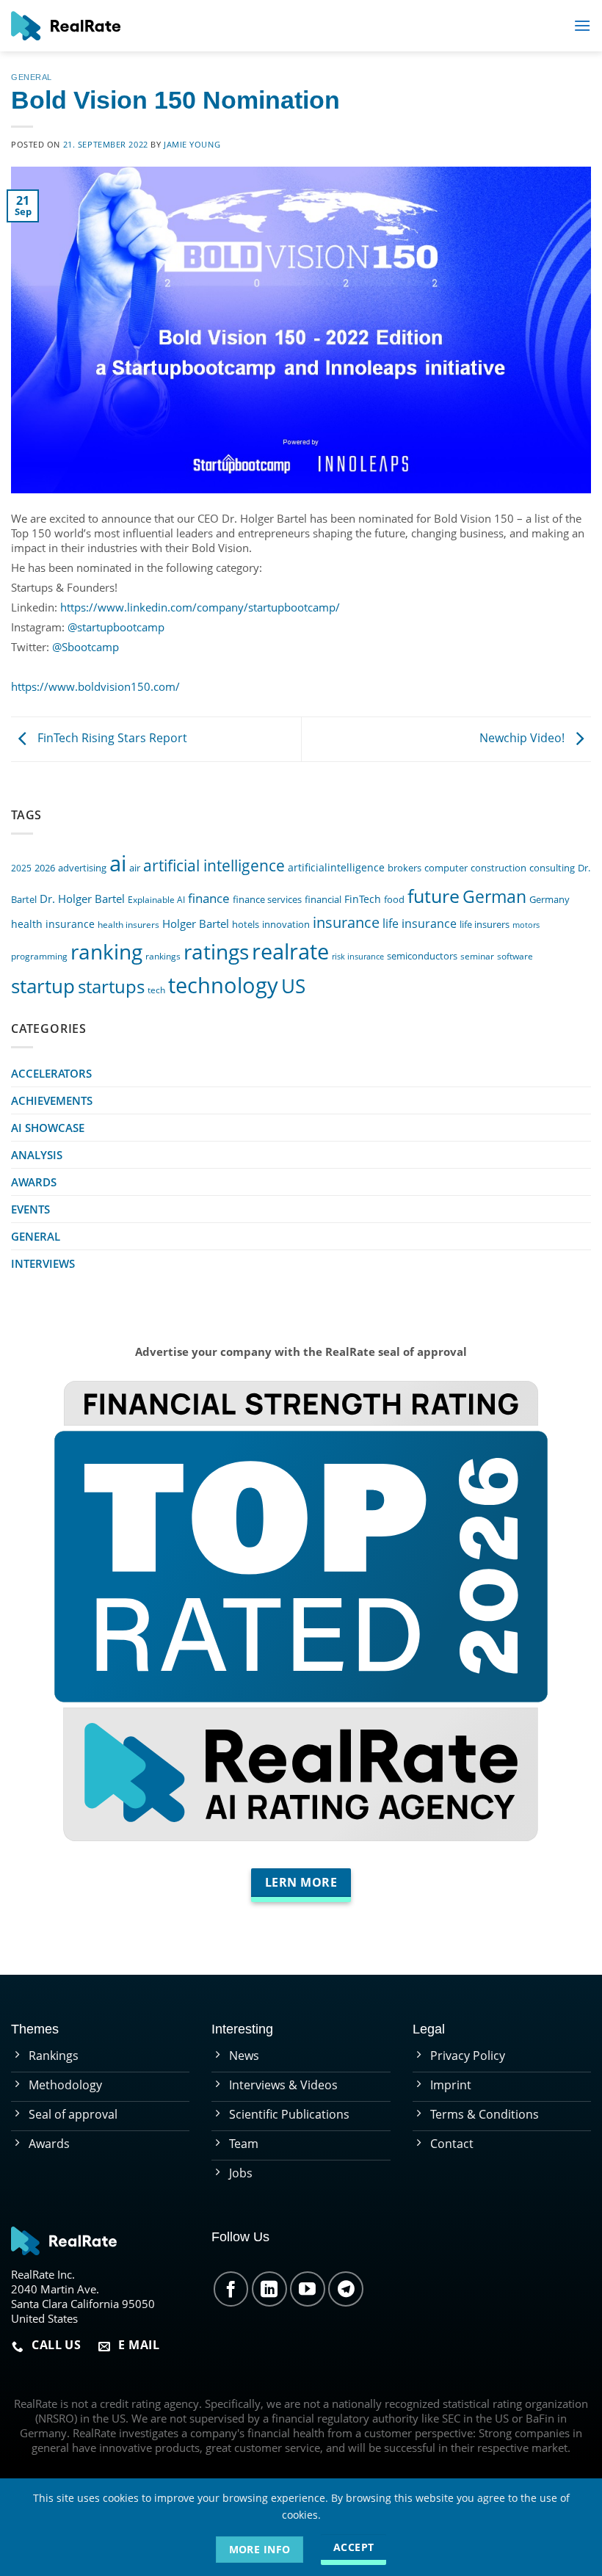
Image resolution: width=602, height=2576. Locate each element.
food (394, 899)
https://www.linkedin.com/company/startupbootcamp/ (200, 607)
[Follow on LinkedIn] (269, 2289)
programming (39, 956)
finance (209, 898)
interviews (43, 1263)
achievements (52, 1100)
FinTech (363, 899)
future (434, 896)
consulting (552, 868)
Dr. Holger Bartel (82, 899)
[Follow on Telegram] (346, 2289)
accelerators (51, 1073)
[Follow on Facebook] (231, 2289)
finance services (267, 900)
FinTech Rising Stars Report (111, 738)
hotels (246, 925)
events (30, 1209)
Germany (550, 900)
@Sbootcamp (86, 647)
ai (118, 863)
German (494, 897)
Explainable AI (156, 899)
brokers (405, 868)
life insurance (420, 924)
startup (43, 986)
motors (526, 925)
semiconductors (422, 956)
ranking (106, 951)
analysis (37, 1155)
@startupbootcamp (116, 627)
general (32, 77)
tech (156, 990)
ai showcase (48, 1128)
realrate (290, 951)
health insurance (53, 924)
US (293, 986)
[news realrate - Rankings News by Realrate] (66, 26)
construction (498, 868)
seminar (477, 956)
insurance (346, 922)
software (515, 956)
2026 (45, 868)
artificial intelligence (214, 865)
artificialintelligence (336, 867)
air (135, 868)
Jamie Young (192, 144)
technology (223, 985)
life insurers (485, 925)
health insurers (128, 924)
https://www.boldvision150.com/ (95, 686)
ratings (216, 951)
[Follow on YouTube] (308, 2289)
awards (34, 1182)
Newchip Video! (523, 738)
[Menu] (582, 25)
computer (446, 868)
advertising (82, 868)
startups (111, 986)
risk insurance (358, 957)
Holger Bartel (196, 924)
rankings (163, 956)
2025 (21, 868)
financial (323, 900)
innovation (286, 924)
